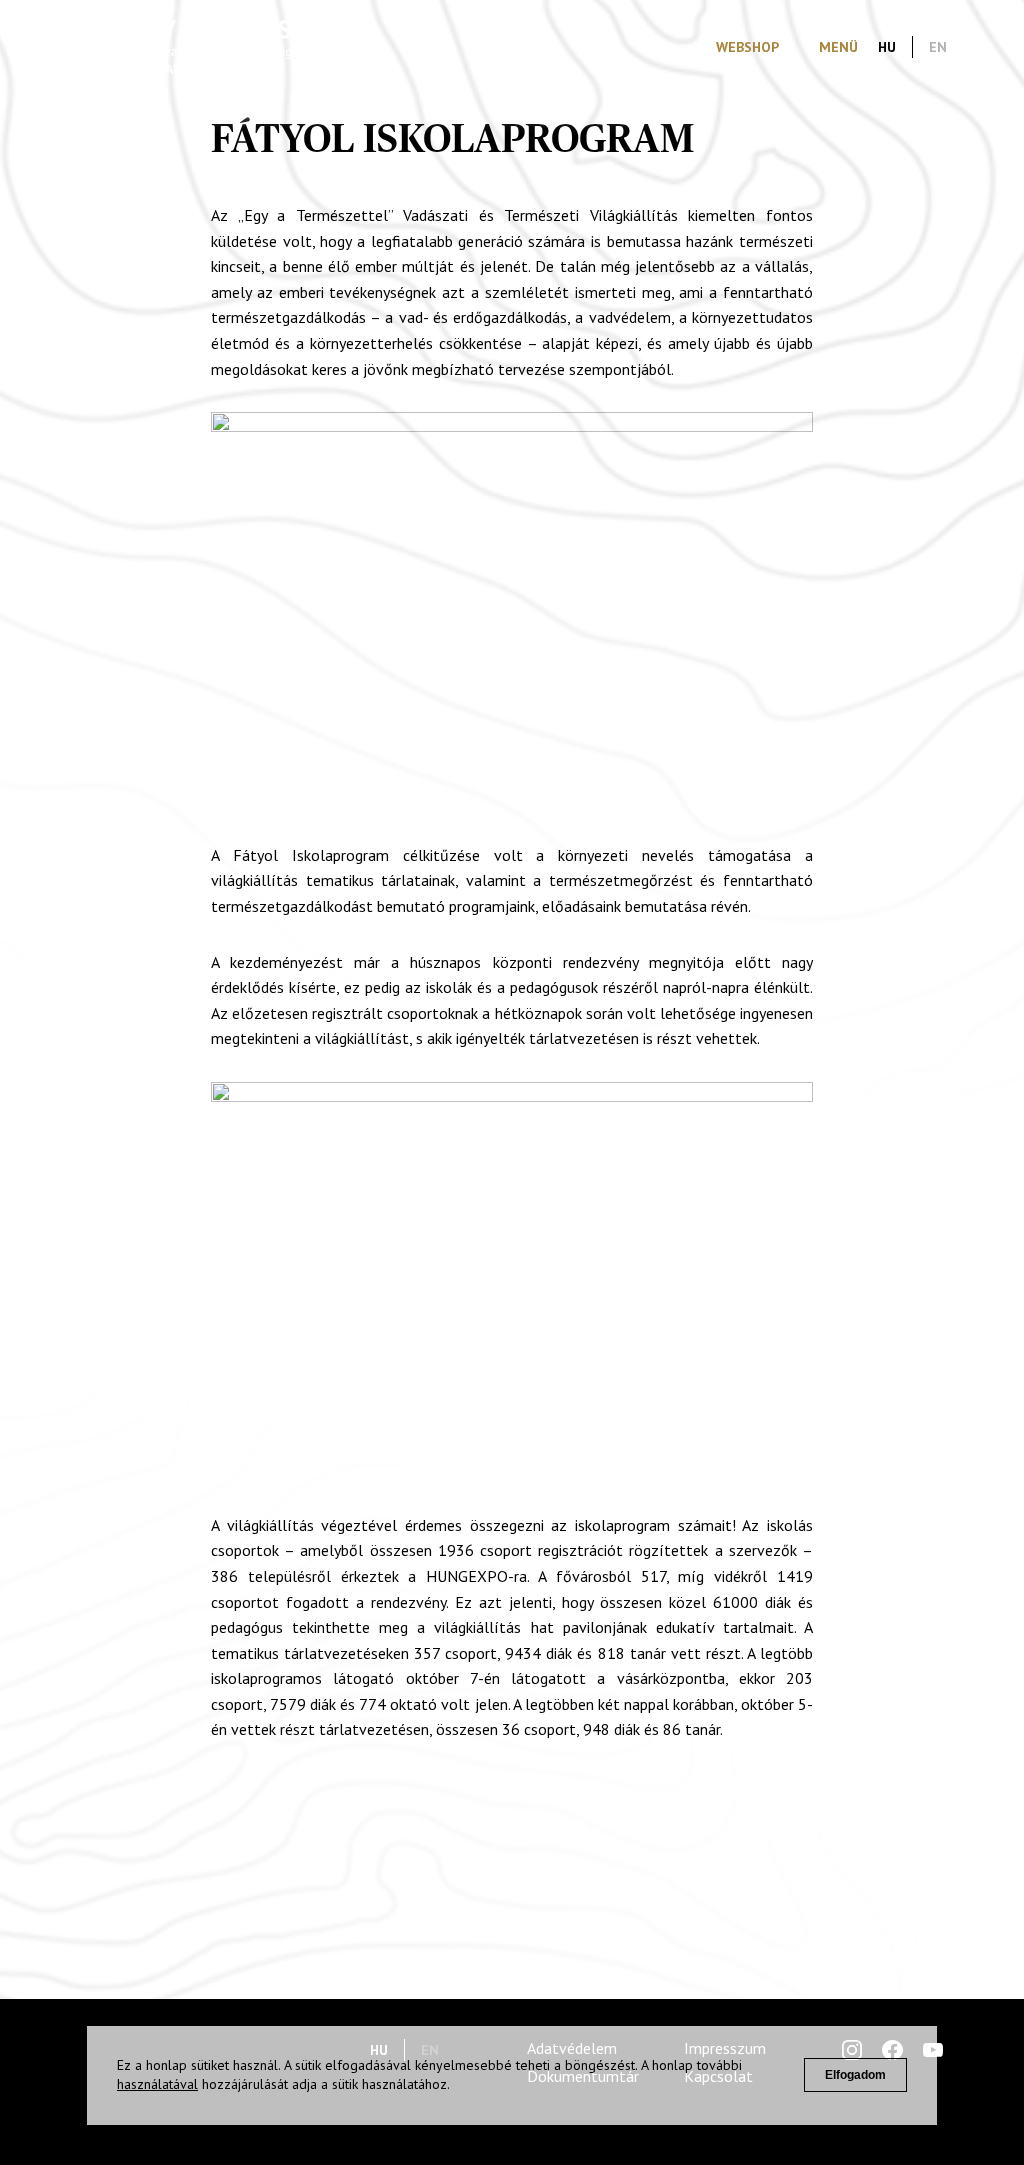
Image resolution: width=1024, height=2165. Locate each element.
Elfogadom (855, 2075)
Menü (838, 47)
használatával (157, 2084)
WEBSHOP (747, 47)
